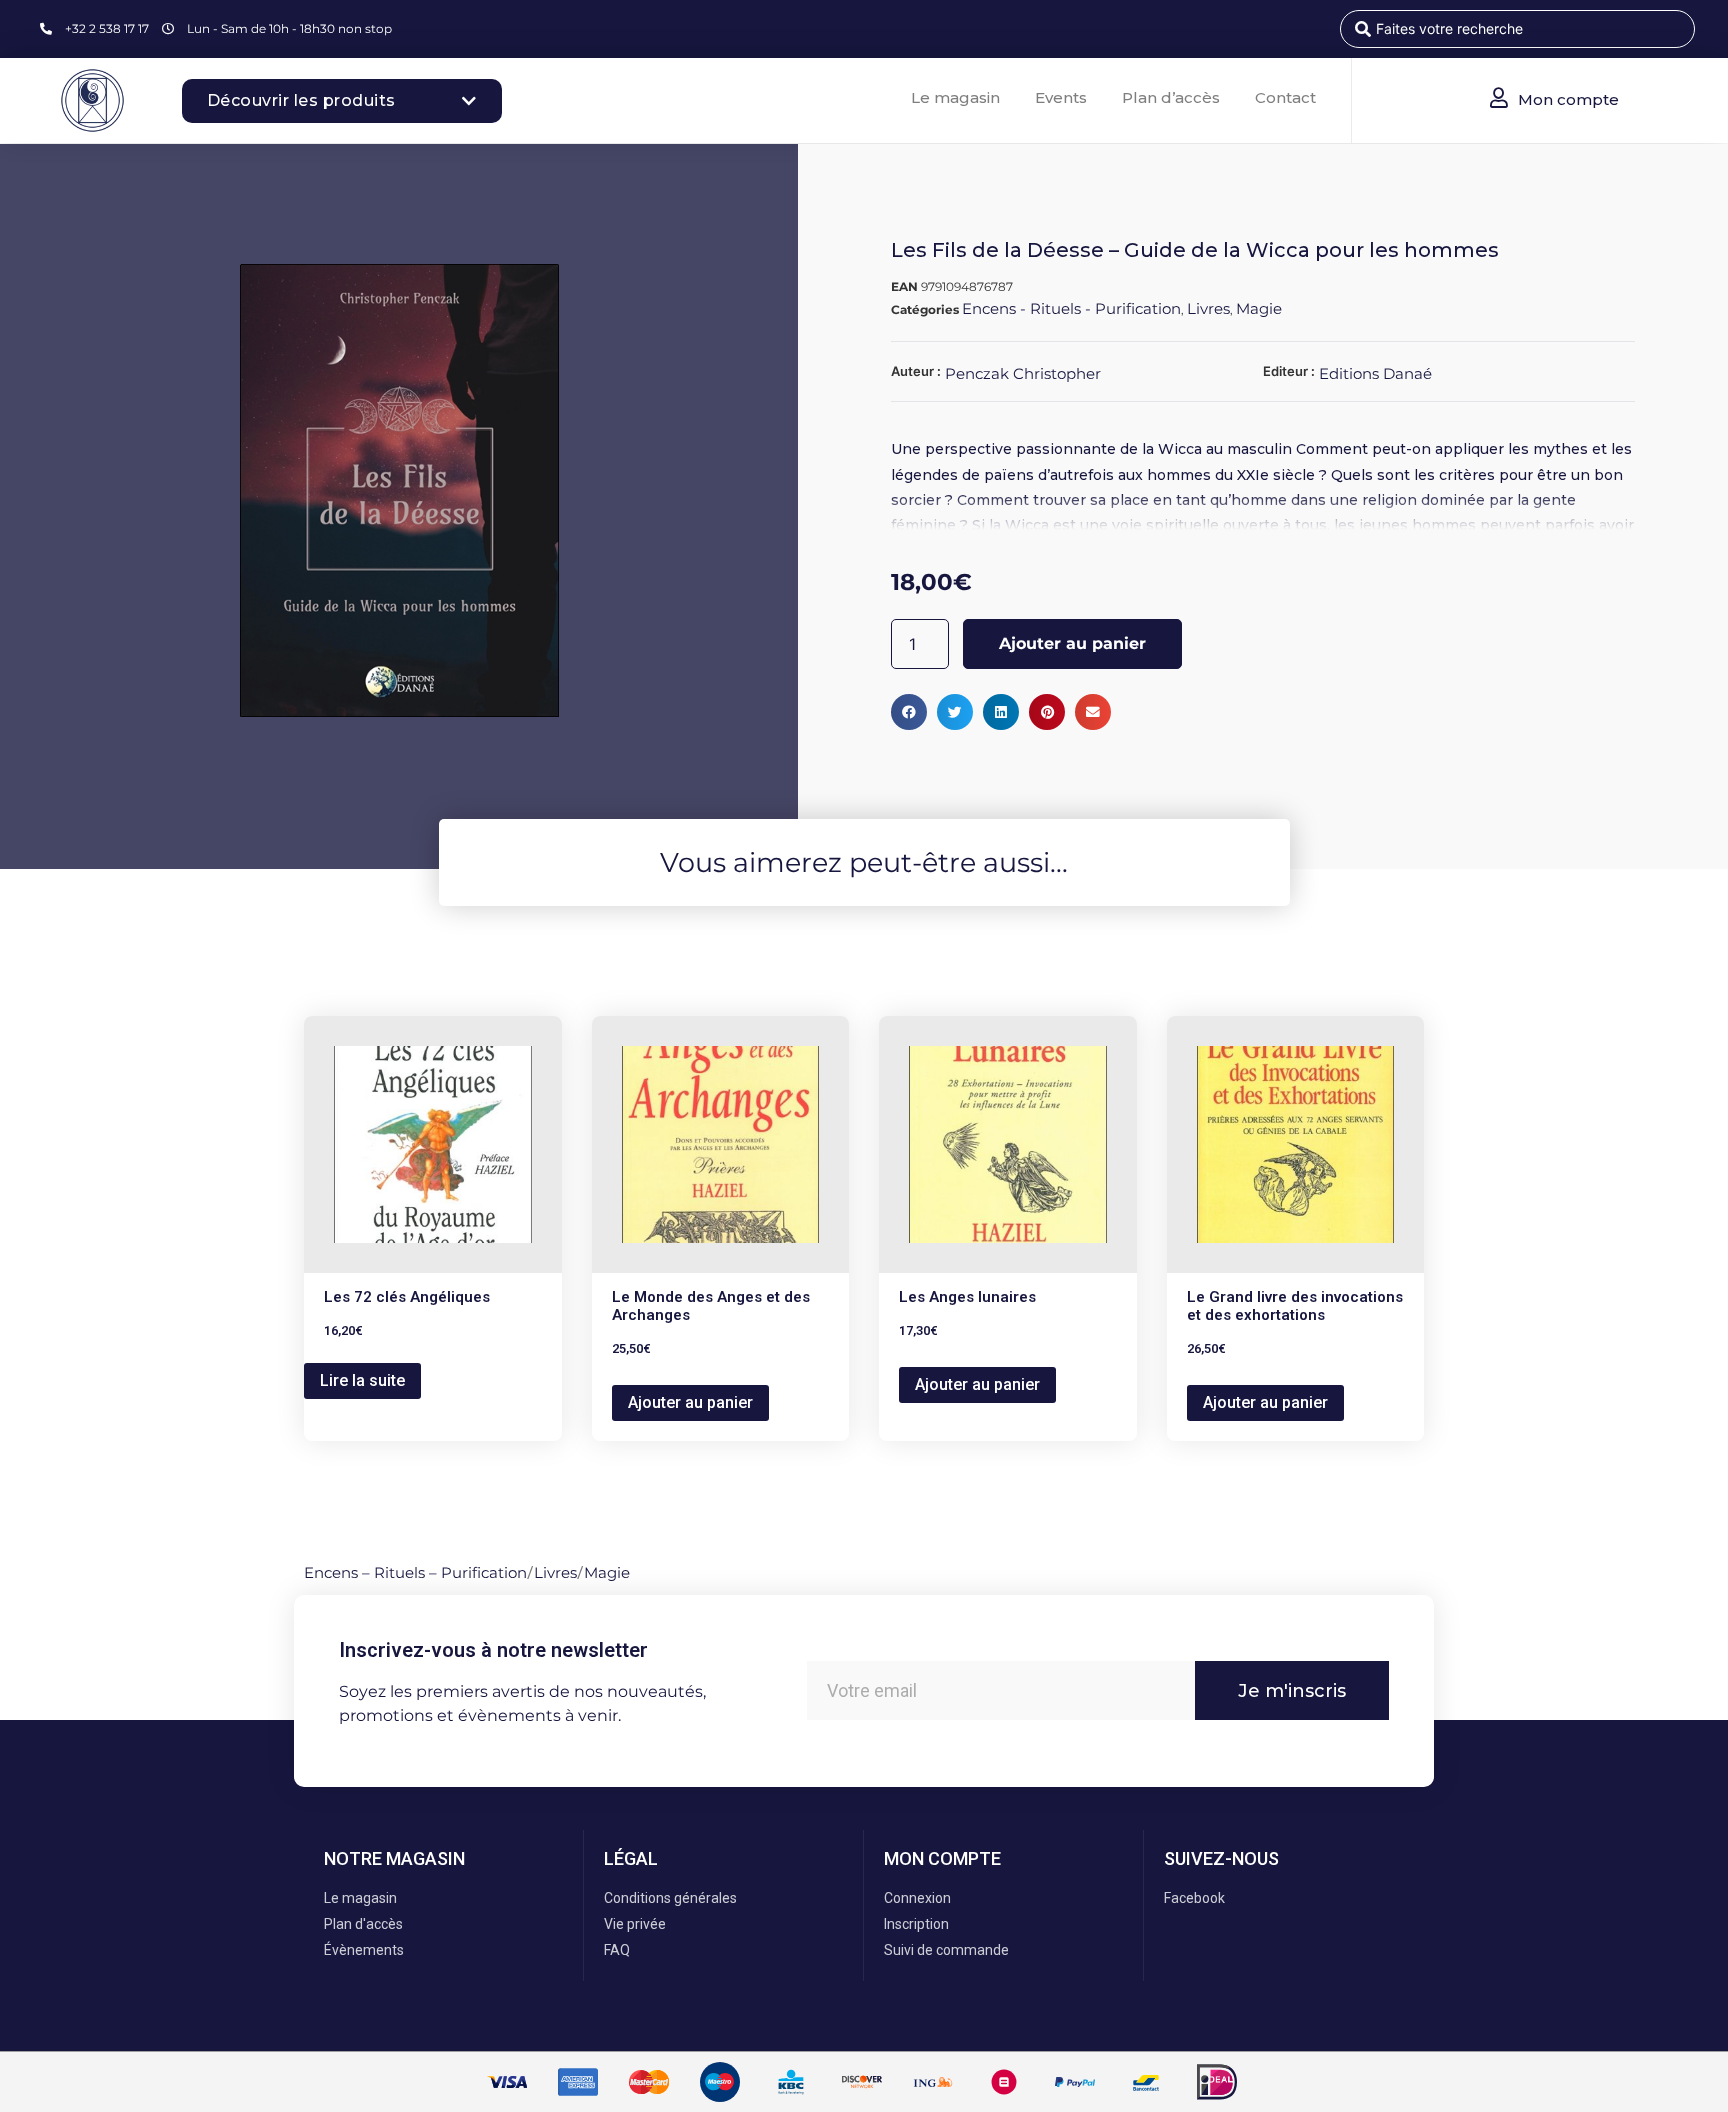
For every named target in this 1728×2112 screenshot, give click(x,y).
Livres (1208, 308)
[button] (909, 712)
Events (1061, 97)
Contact (1285, 97)
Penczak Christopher (1023, 373)
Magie (1259, 308)
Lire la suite (362, 1380)
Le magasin (955, 97)
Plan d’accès (1171, 97)
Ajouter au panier (1072, 643)
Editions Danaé (1375, 373)
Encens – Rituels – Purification (415, 1572)
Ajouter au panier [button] (690, 1402)
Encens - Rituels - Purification (1071, 308)
